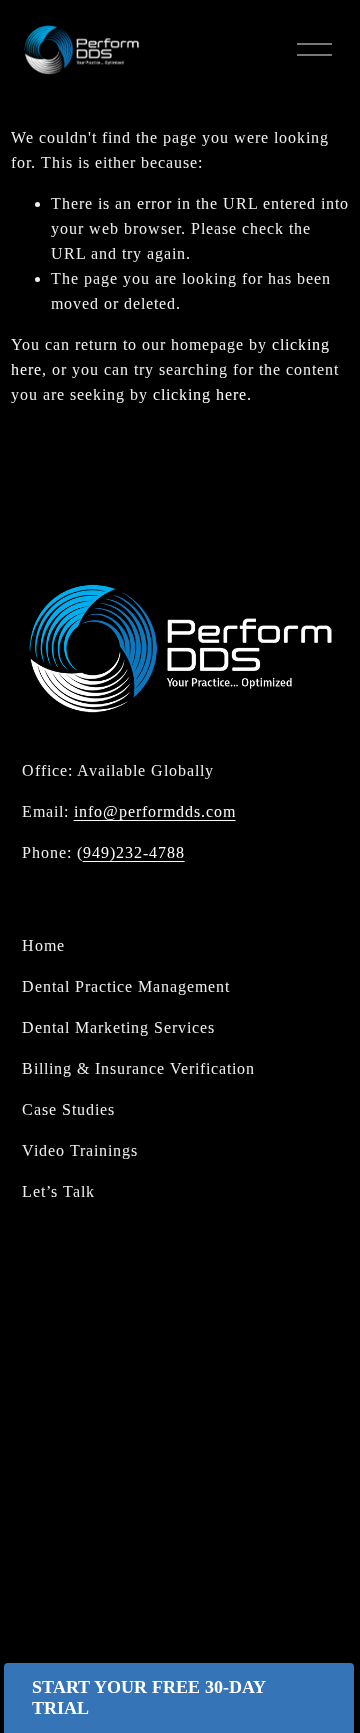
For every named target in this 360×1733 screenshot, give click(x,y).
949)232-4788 (134, 852)
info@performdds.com (155, 811)
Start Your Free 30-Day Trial (149, 1697)
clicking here (200, 394)
